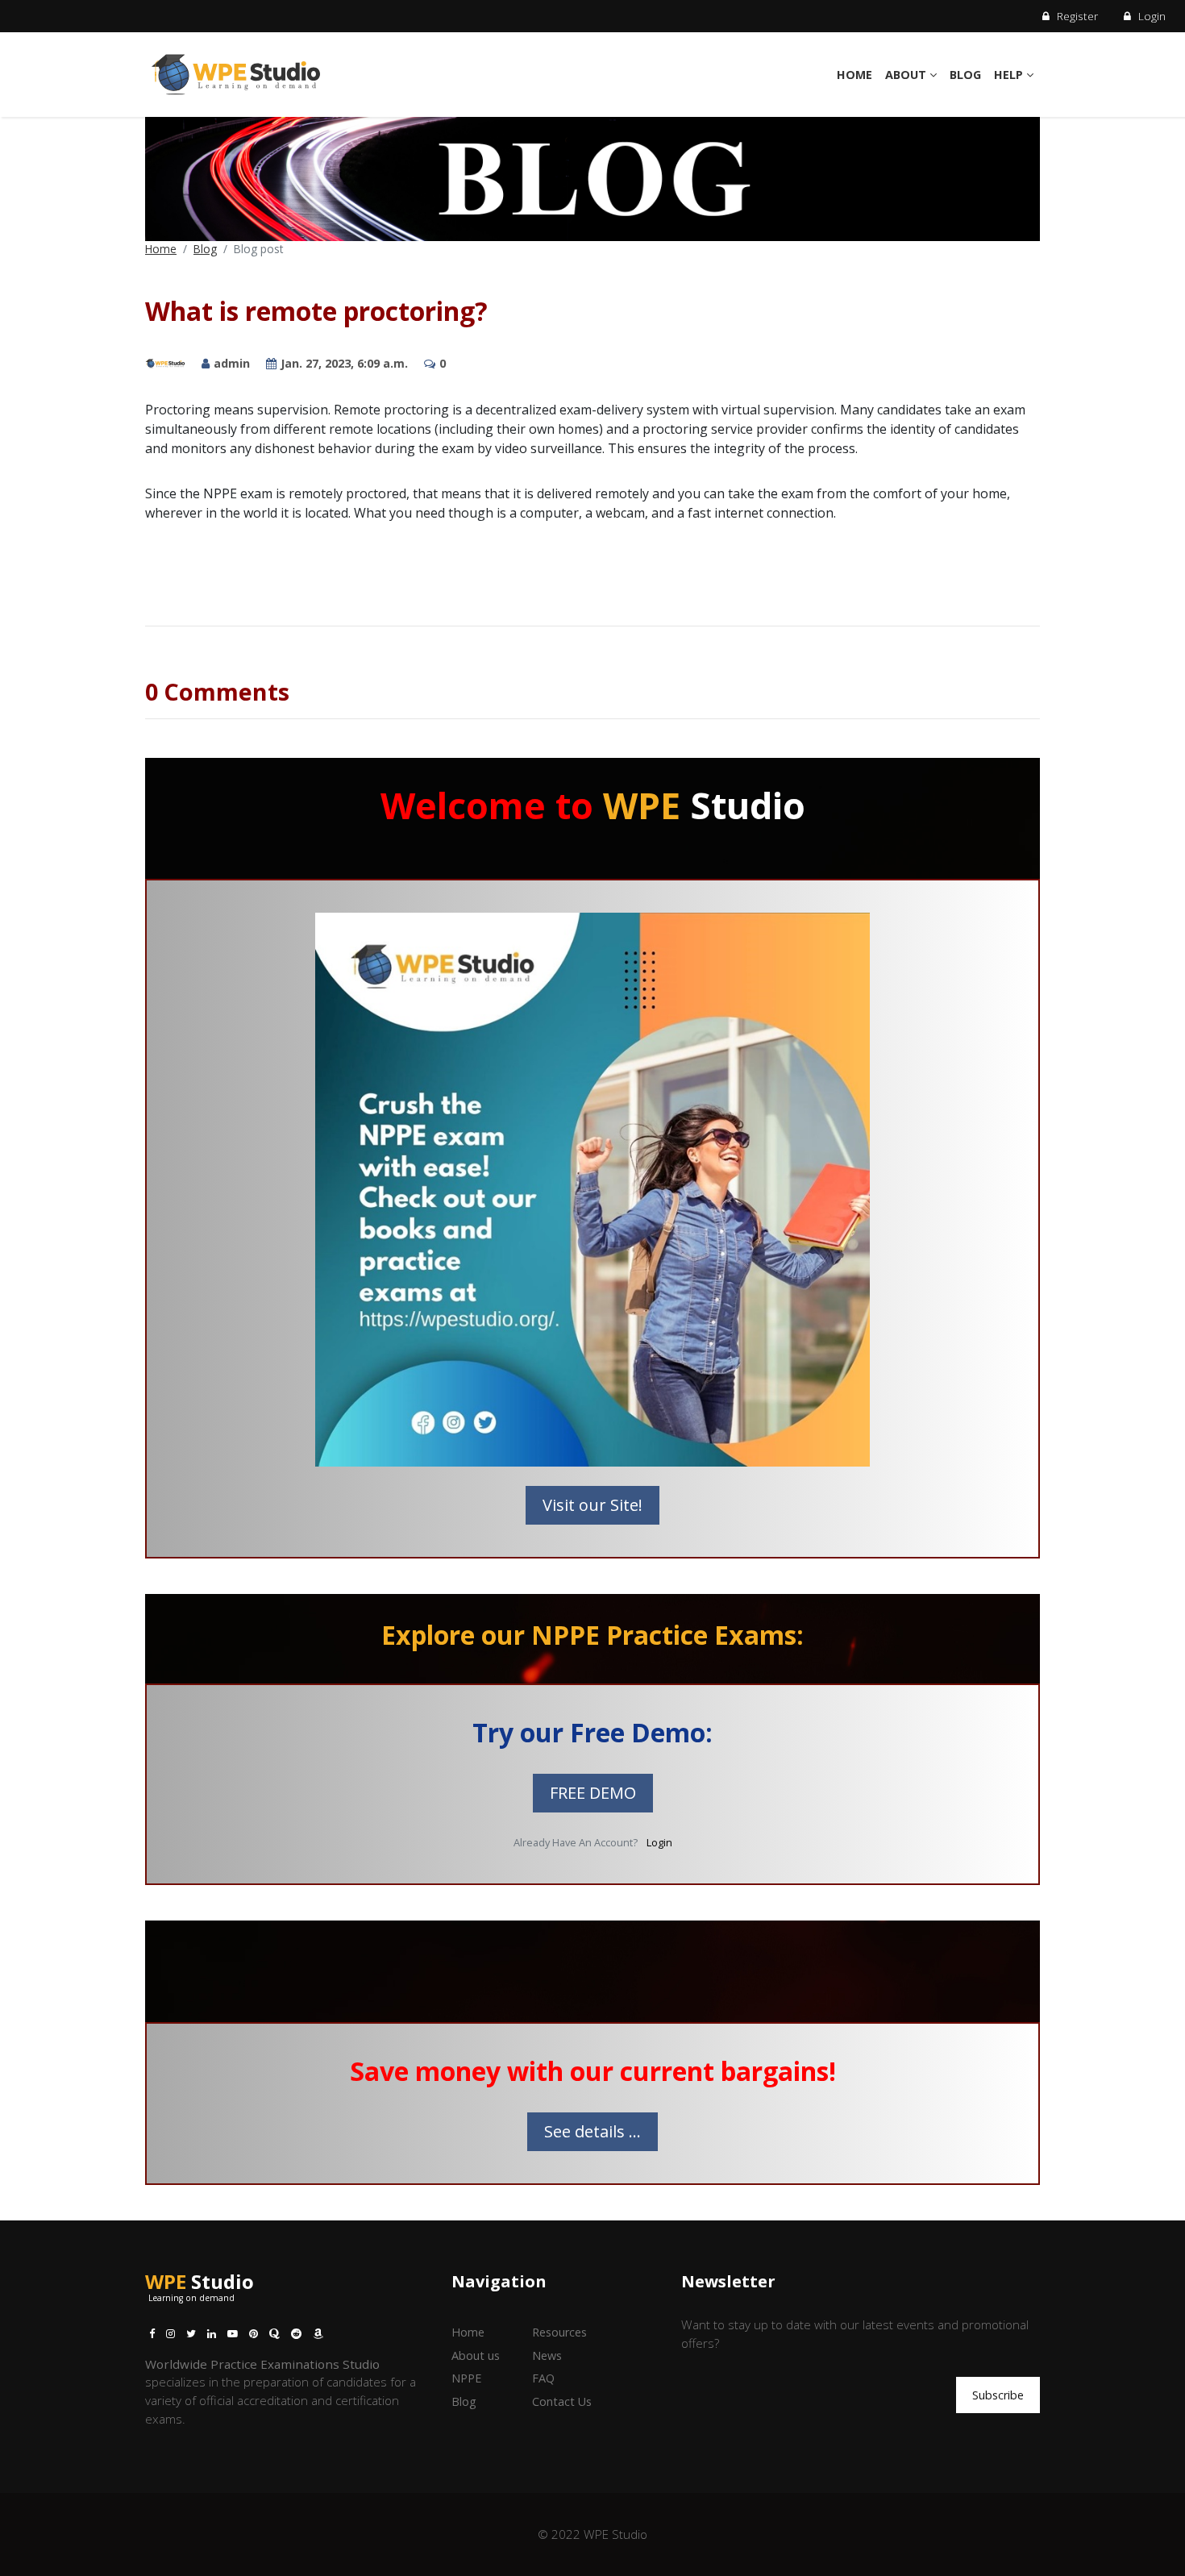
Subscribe (998, 2395)
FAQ (543, 2378)
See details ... (592, 2131)
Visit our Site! (592, 1505)
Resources (559, 2332)
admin (232, 363)
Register (1076, 16)
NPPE (466, 2378)
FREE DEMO (593, 1793)
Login (1150, 16)
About (907, 75)
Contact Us (562, 2401)
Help (1010, 75)
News (547, 2355)
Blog (965, 75)
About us (476, 2355)
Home (854, 75)
